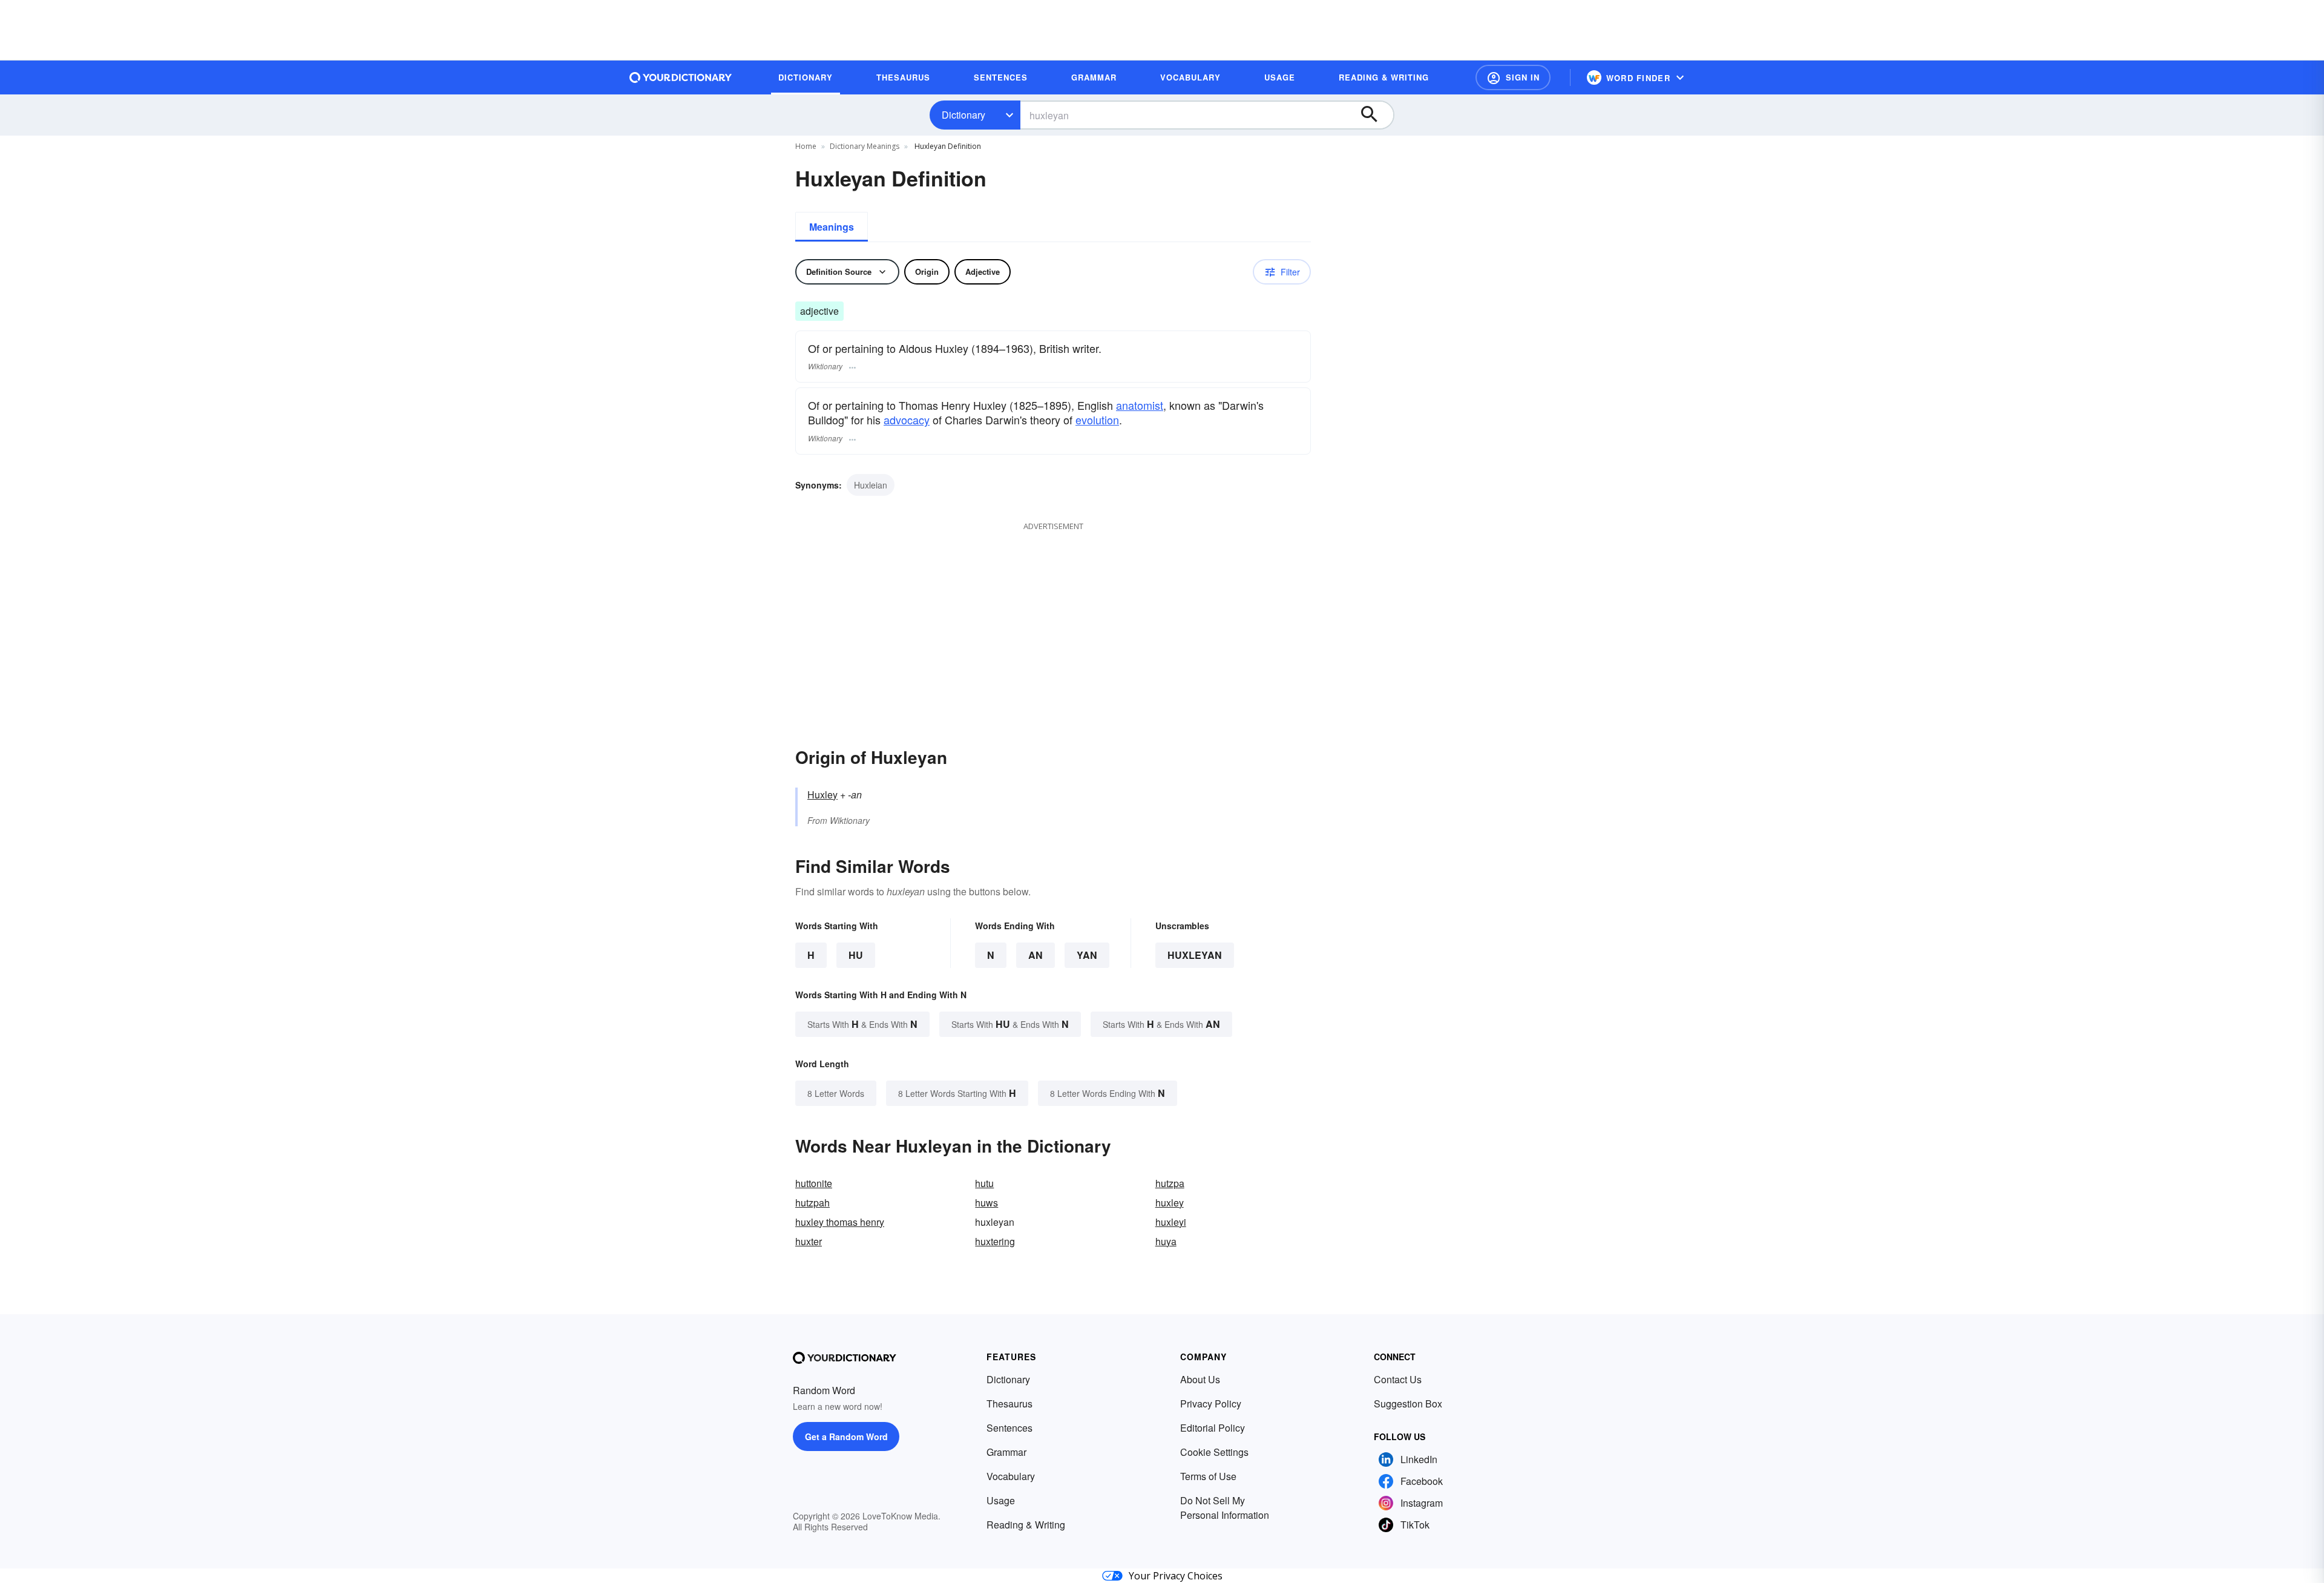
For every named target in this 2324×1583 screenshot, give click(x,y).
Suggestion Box (1408, 1404)
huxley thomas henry (840, 1222)
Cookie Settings (1214, 1452)
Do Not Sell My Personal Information (1225, 1508)
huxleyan (1195, 955)
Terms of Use (1208, 1476)
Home (806, 146)
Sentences (1009, 1428)
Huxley (822, 795)
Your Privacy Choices (1176, 1576)
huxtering (995, 1241)
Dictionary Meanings (865, 146)
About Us (1200, 1379)
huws (986, 1203)
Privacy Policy (1211, 1404)
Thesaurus (1009, 1404)
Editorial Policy (1213, 1428)
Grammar (1006, 1452)
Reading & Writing (1026, 1525)
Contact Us (1398, 1379)
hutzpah (812, 1203)
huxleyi (1171, 1222)
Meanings (832, 227)
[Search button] (1375, 115)
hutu (984, 1183)
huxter (809, 1241)
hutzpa (1170, 1183)
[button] (1513, 77)
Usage (1001, 1500)
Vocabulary (1011, 1476)
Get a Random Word (846, 1437)
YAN (1087, 955)
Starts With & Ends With (862, 1024)
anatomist (1140, 405)
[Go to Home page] (681, 77)
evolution (1097, 420)
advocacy (907, 420)
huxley (1170, 1203)
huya (1166, 1241)
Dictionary (963, 115)
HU (856, 955)
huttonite (814, 1183)
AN (1036, 955)
